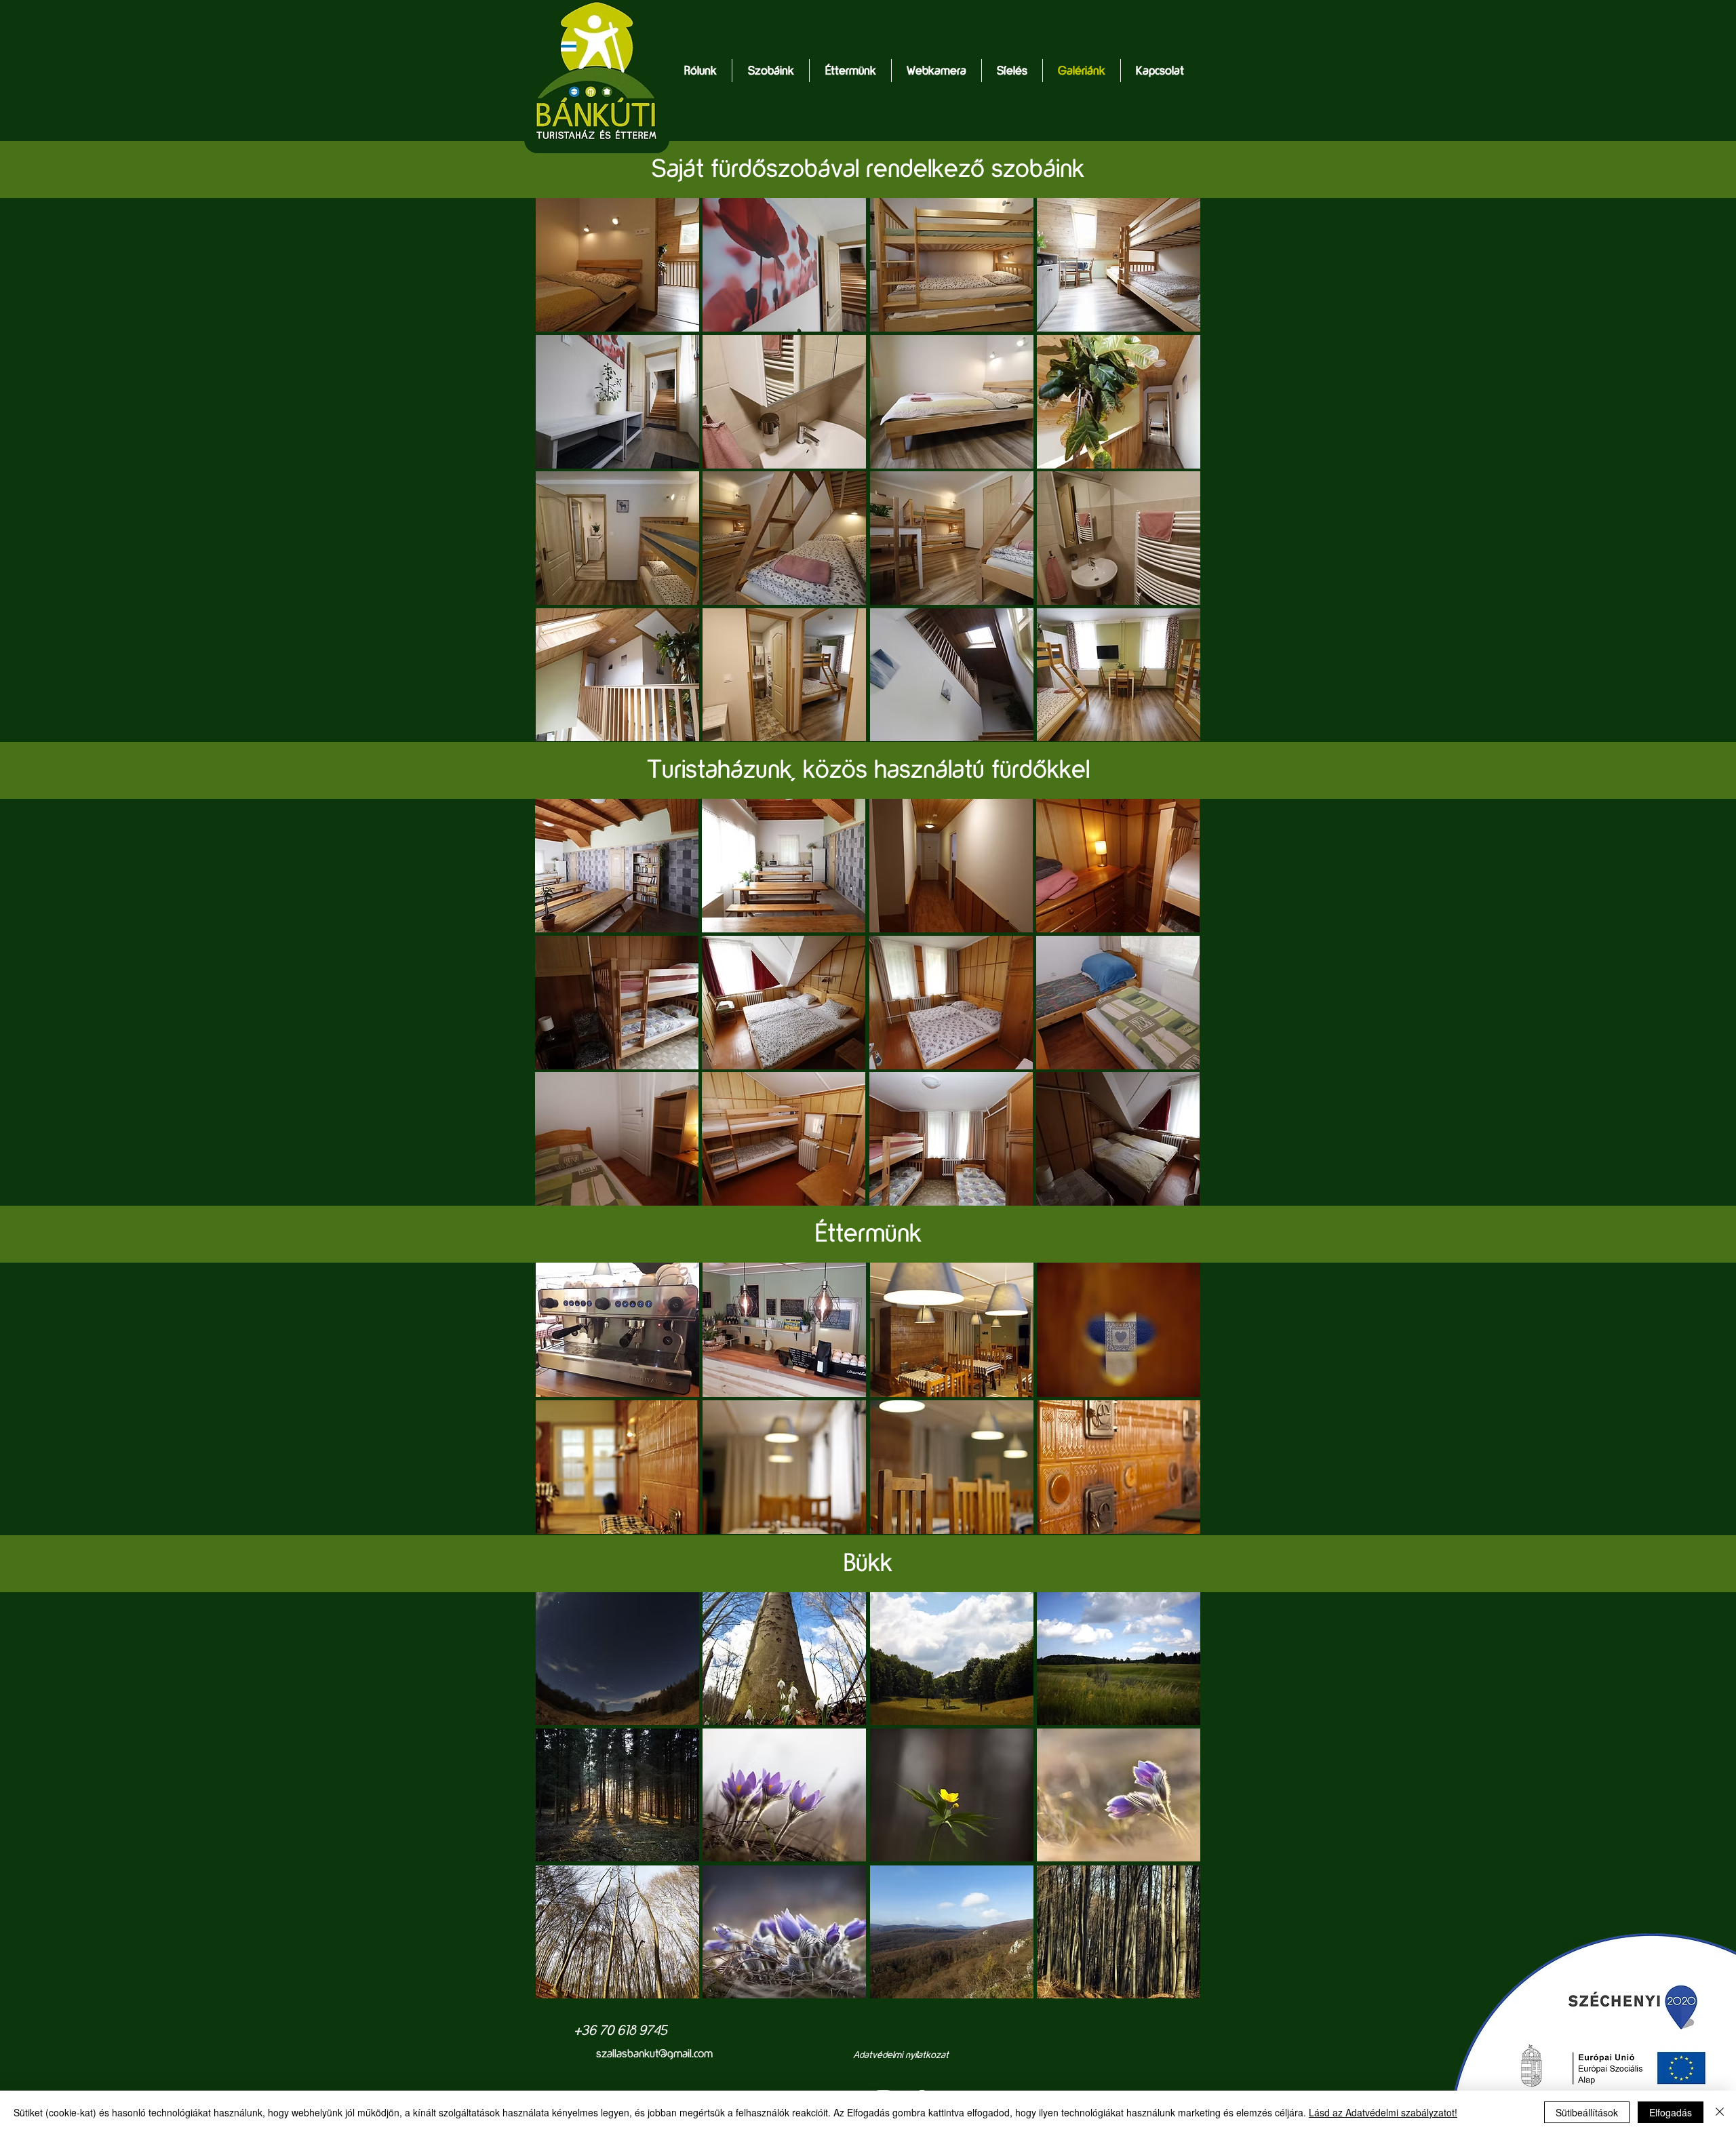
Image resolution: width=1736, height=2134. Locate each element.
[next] (1171, 1807)
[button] (771, 71)
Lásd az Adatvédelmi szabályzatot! (1383, 2112)
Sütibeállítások (1587, 2112)
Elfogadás (1671, 2112)
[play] (1172, 1988)
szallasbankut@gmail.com (654, 2053)
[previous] (565, 1807)
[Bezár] (1720, 2112)
